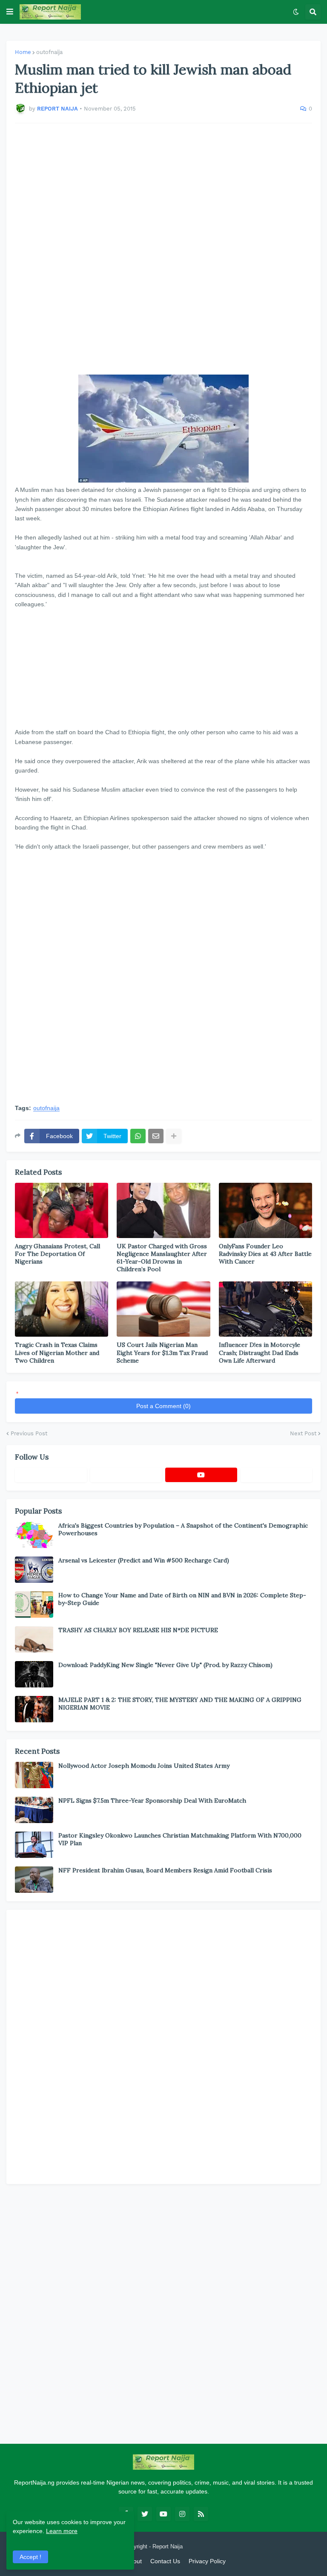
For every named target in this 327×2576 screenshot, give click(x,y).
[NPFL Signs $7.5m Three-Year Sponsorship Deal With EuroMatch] (34, 1810)
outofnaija (49, 52)
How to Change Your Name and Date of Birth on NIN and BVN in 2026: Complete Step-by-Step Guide (182, 1599)
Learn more (62, 2531)
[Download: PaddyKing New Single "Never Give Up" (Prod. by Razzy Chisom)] (34, 1674)
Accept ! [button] (30, 2557)
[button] (10, 12)
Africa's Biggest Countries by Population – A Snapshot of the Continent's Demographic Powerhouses (183, 1529)
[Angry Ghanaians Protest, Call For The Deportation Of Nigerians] (62, 1210)
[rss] (201, 2514)
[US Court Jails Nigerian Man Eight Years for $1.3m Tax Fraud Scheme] (163, 1309)
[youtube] (201, 1475)
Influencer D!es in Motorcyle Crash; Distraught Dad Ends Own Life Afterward (260, 1352)
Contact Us (165, 2561)
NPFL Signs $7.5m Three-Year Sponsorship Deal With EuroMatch (152, 1801)
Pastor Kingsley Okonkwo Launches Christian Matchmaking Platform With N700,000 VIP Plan (180, 1839)
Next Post (303, 1433)
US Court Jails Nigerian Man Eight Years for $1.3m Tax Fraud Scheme (162, 1352)
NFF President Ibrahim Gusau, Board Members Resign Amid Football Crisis (165, 1870)
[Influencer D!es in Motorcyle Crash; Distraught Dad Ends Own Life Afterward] (265, 1309)
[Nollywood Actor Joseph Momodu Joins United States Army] (34, 1775)
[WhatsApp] (138, 1136)
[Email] (156, 1136)
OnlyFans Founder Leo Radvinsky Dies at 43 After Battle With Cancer (265, 1254)
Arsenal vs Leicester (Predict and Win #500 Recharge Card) (144, 1560)
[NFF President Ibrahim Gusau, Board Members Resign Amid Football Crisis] (34, 1880)
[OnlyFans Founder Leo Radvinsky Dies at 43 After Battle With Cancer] (265, 1210)
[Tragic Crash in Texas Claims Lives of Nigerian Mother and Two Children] (62, 1309)
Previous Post (29, 1433)
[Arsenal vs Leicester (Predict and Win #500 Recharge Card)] (34, 1570)
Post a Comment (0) (163, 1406)
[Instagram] (277, 1475)
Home (23, 52)
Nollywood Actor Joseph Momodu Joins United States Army (144, 1766)
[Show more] (174, 1136)
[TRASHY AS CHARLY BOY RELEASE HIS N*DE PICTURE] (34, 1639)
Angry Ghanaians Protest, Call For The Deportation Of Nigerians (57, 1254)
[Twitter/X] (126, 1475)
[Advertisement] (163, 249)
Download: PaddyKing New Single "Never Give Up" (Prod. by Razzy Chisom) (165, 1665)
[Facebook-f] (51, 1475)
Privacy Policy (207, 2561)
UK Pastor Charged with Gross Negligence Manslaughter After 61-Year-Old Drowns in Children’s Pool (162, 1258)
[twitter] (145, 2514)
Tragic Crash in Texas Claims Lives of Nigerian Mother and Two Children (57, 1352)
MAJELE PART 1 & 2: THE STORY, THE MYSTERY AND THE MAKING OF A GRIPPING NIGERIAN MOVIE (180, 1704)
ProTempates (201, 2546)
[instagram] (182, 2514)
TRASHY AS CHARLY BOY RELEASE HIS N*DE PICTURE (138, 1630)
